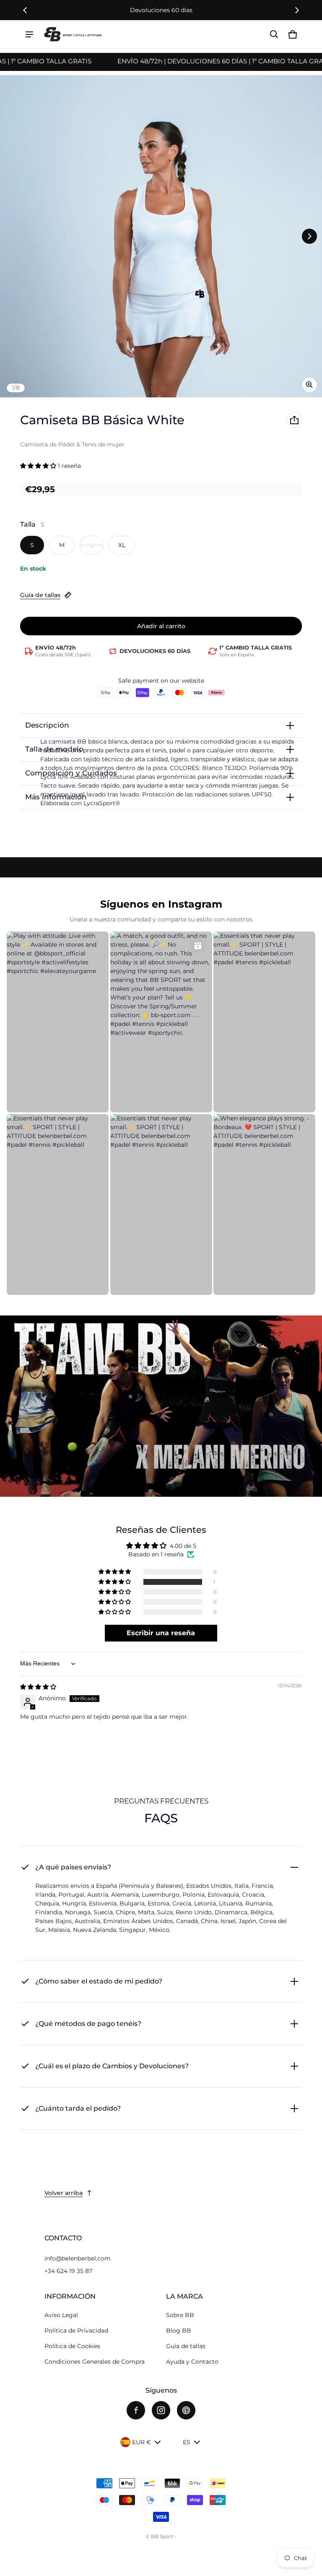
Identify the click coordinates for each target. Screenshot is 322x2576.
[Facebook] (136, 2410)
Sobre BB (180, 2315)
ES (187, 2442)
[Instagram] (161, 2410)
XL (122, 545)
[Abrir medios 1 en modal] (161, 236)
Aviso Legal (61, 2315)
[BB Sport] (73, 34)
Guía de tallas (40, 595)
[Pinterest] (186, 2410)
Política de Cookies (72, 2346)
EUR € (142, 2442)
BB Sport (162, 2536)
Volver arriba (64, 2193)
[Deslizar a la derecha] (297, 10)
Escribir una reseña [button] (161, 1633)
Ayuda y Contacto (192, 2362)
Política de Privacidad (76, 2331)
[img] (38, 1687)
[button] (274, 34)
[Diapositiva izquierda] (25, 10)
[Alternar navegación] (29, 34)
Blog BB (179, 2331)
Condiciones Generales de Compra (95, 2362)
